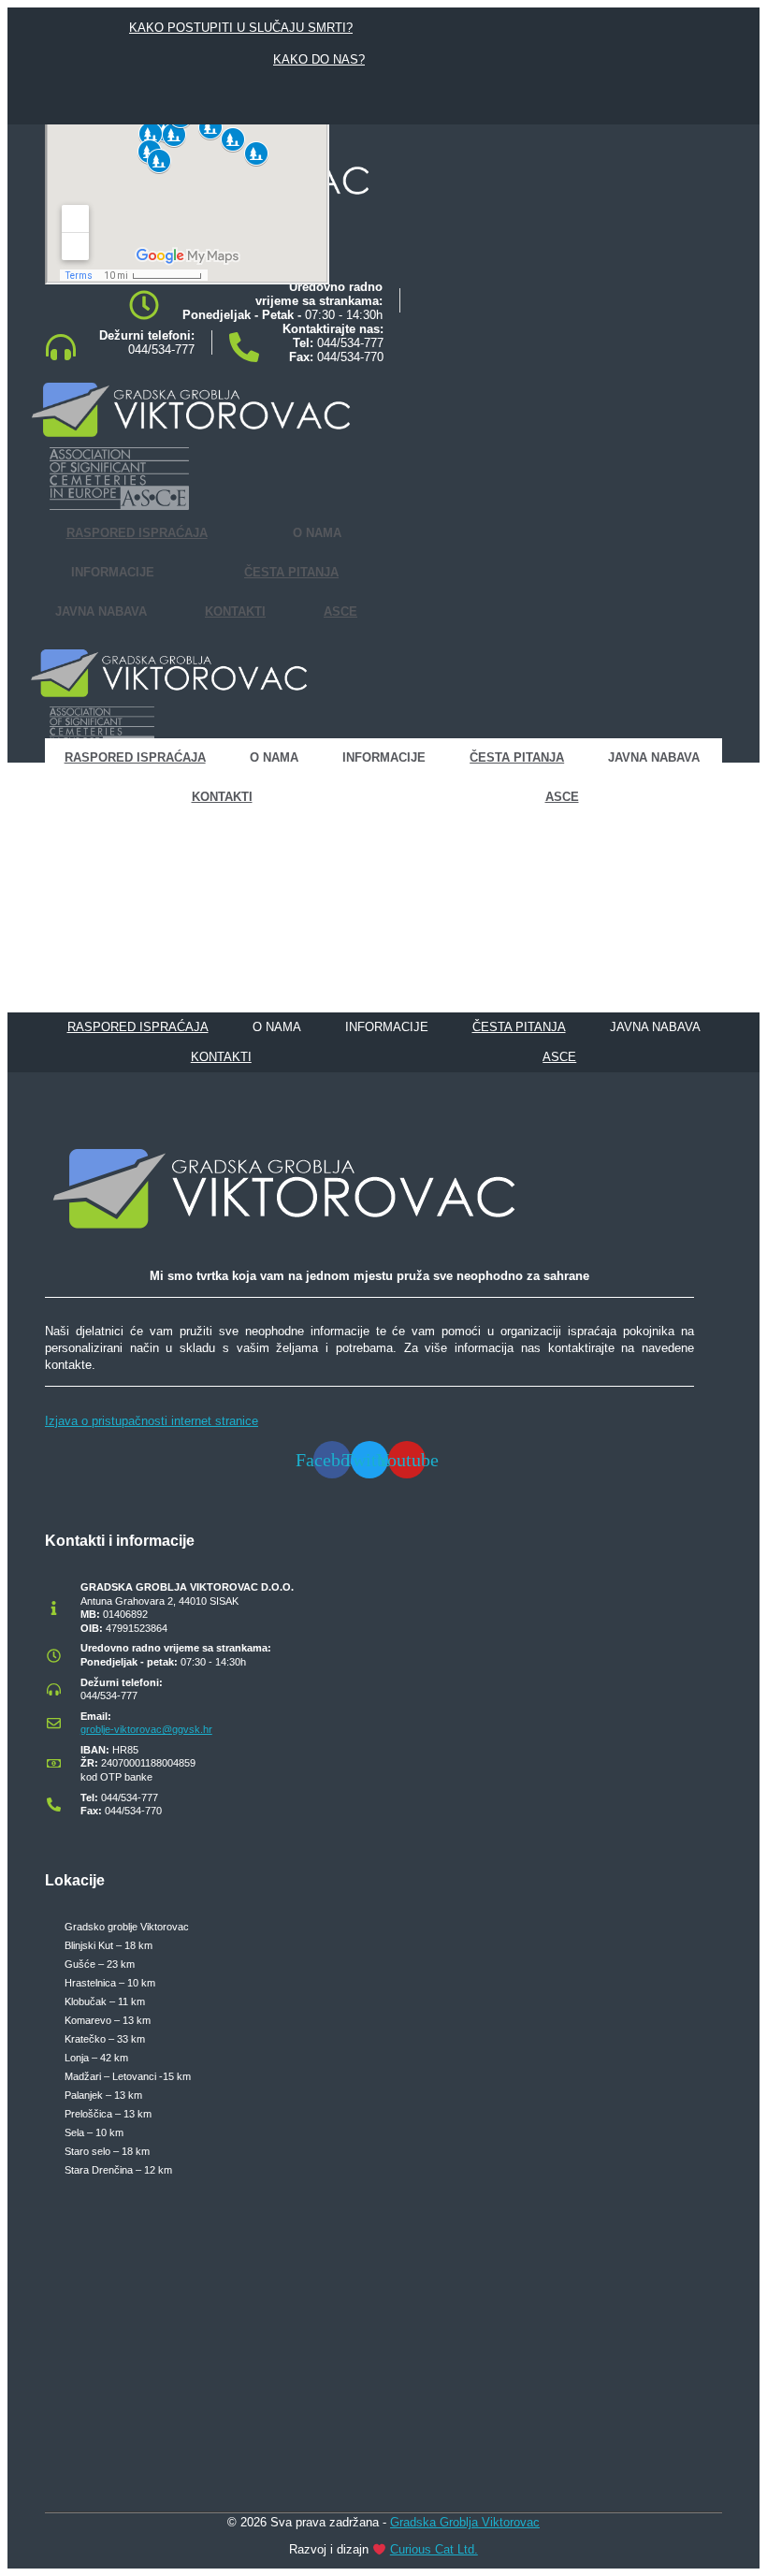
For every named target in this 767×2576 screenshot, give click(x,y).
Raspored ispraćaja (137, 533)
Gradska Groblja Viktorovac (465, 2522)
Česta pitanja (291, 572)
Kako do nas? (319, 59)
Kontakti (235, 611)
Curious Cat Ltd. (434, 2549)
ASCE (340, 611)
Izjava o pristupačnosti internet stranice (152, 1421)
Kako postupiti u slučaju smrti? (241, 28)
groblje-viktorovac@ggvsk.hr (146, 1729)
